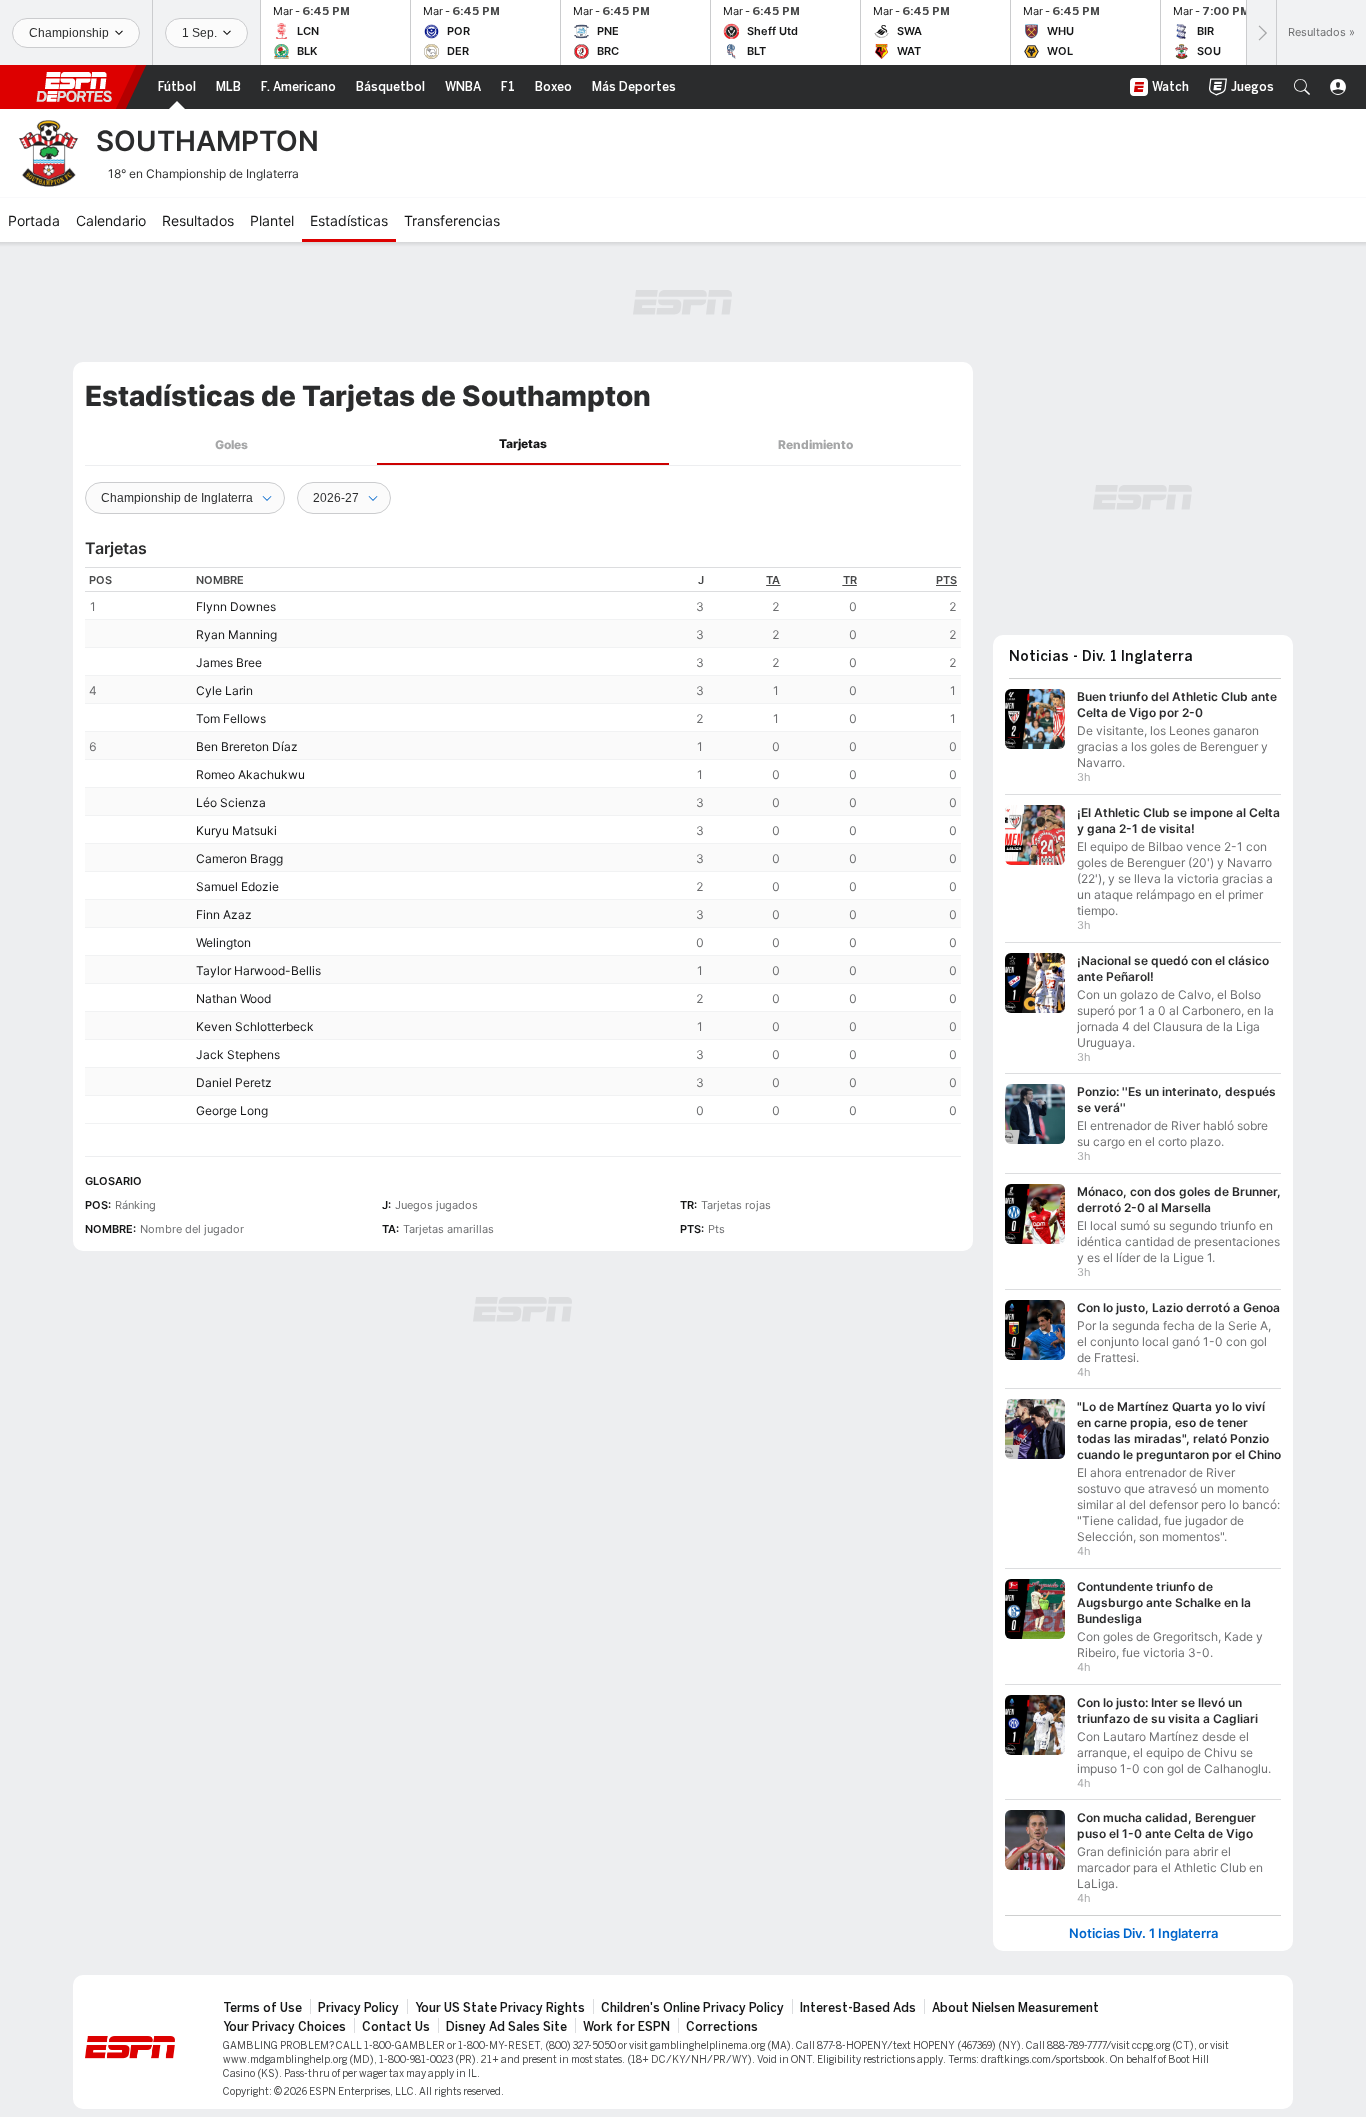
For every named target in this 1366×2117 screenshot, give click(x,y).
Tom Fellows (231, 718)
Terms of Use (262, 2008)
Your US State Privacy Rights (500, 2008)
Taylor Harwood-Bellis (258, 970)
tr (850, 580)
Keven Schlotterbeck (255, 1026)
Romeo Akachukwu (250, 774)
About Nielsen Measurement (1015, 2008)
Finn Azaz (224, 914)
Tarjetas (523, 443)
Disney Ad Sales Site (506, 2027)
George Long (232, 1110)
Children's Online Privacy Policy (692, 2008)
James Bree (229, 662)
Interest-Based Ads (858, 2008)
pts (946, 580)
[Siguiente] (1261, 32)
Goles (231, 444)
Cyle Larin (224, 690)
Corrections (722, 2027)
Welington (223, 942)
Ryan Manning (236, 634)
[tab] (231, 444)
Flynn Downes (236, 606)
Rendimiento (815, 444)
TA (773, 580)
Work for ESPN (626, 2027)
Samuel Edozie (237, 886)
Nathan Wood (233, 998)
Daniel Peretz (234, 1082)
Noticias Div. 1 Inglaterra (1143, 1933)
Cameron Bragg (239, 858)
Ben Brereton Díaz (247, 746)
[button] (1302, 87)
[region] (523, 845)
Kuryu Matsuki (236, 830)
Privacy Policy (358, 2008)
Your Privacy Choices (284, 2027)
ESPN (74, 87)
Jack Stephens (238, 1054)
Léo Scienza (231, 802)
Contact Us (396, 2027)
